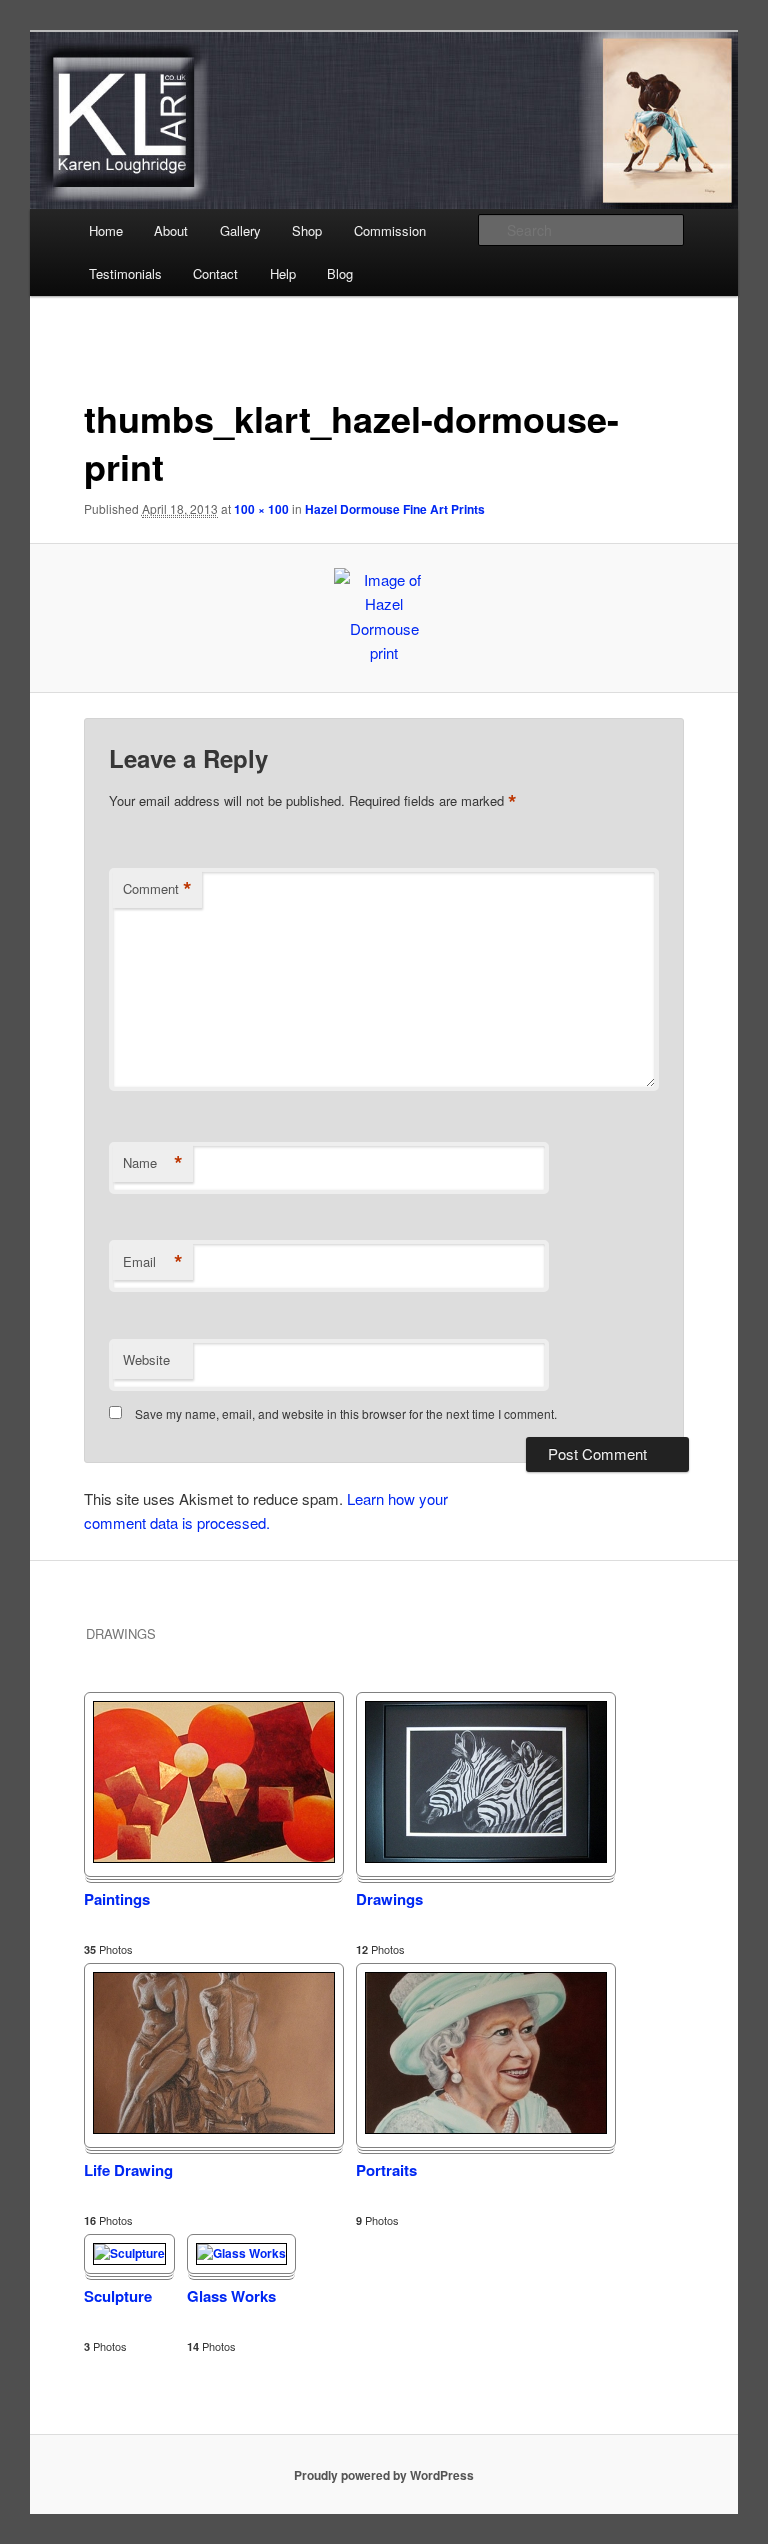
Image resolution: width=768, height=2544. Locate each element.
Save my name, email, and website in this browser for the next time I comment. (346, 1413)
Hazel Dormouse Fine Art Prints (395, 509)
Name (153, 1163)
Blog (340, 273)
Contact (215, 273)
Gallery (240, 230)
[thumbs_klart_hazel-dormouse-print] (384, 618)
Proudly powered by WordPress (384, 2475)
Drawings (389, 1899)
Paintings (117, 1899)
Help (283, 273)
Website (146, 1359)
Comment (157, 889)
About (171, 230)
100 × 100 (261, 509)
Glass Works (231, 2296)
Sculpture (118, 2296)
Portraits (386, 2170)
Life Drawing (128, 2170)
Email (153, 1262)
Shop (307, 230)
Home (106, 230)
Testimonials (125, 273)
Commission (390, 230)
